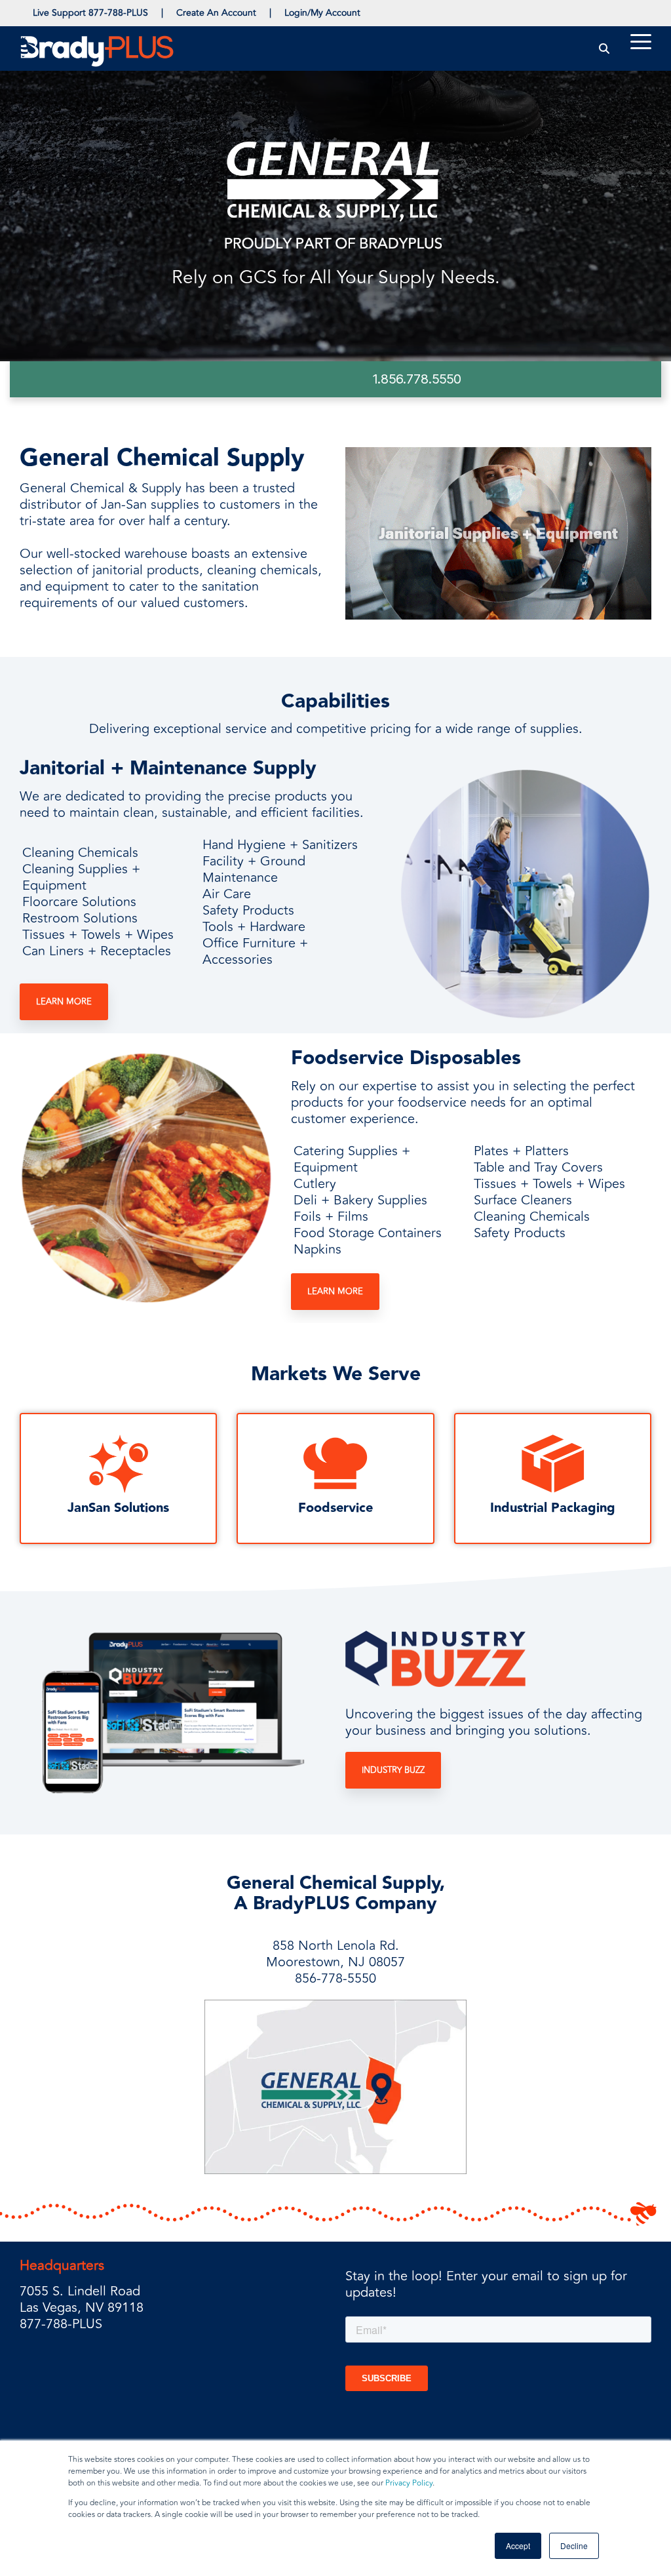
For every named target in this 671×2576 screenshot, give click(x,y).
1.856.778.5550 (417, 379)
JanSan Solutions (118, 1508)
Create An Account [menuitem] (216, 13)
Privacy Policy (409, 2483)
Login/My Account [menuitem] (322, 13)
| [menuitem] (162, 13)
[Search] (604, 48)
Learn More (64, 1002)
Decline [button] (574, 2546)
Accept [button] (518, 2546)
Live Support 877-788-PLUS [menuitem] (90, 13)
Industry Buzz (393, 1770)
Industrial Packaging (553, 1508)
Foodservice (335, 1508)
